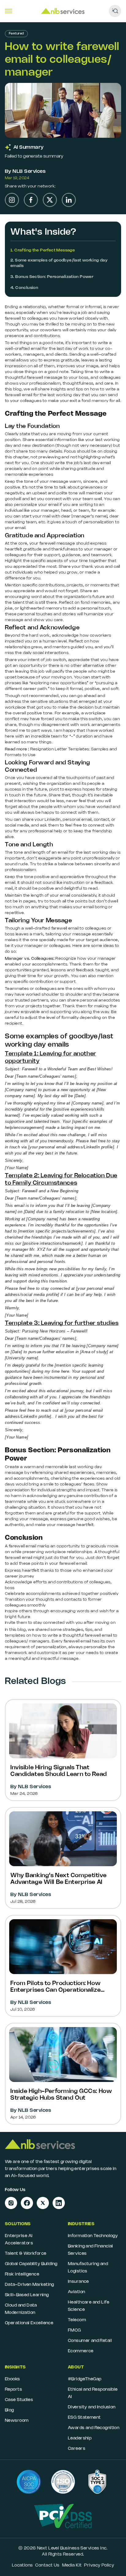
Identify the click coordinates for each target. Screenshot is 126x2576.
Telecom (77, 2320)
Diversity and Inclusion (92, 2407)
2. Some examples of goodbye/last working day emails (59, 263)
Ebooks (13, 2379)
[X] (50, 200)
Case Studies (19, 2400)
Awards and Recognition (94, 2428)
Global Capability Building (31, 2264)
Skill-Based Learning (27, 2295)
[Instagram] (12, 200)
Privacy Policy (99, 2565)
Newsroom (17, 2421)
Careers (77, 2449)
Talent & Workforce (26, 2254)
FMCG (74, 2330)
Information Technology (93, 2236)
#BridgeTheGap (85, 2379)
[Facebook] (31, 200)
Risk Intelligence (22, 2274)
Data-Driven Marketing (30, 2285)
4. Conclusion (24, 288)
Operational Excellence (29, 2323)
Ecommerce (81, 2351)
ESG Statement (84, 2418)
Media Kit (72, 2565)
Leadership (80, 2438)
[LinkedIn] (69, 200)
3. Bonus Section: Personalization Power (52, 277)
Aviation (76, 2292)
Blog (9, 2410)
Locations (22, 2565)
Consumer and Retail (90, 2341)
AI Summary (29, 147)
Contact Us (47, 2565)
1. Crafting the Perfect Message (43, 250)
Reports (13, 2390)
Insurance (78, 2282)
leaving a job (75, 313)
